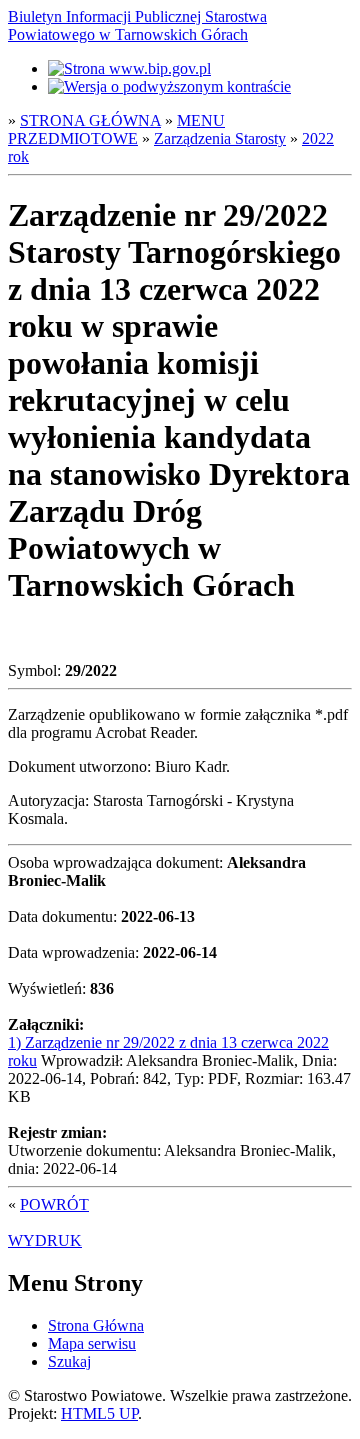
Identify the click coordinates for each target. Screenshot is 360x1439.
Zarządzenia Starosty (220, 138)
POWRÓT (54, 1204)
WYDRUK (45, 1240)
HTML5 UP (99, 1413)
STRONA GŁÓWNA (90, 120)
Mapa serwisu (92, 1343)
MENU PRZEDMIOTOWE (116, 129)
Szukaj (69, 1361)
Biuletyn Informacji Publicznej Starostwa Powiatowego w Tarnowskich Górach (137, 25)
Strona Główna (96, 1325)
